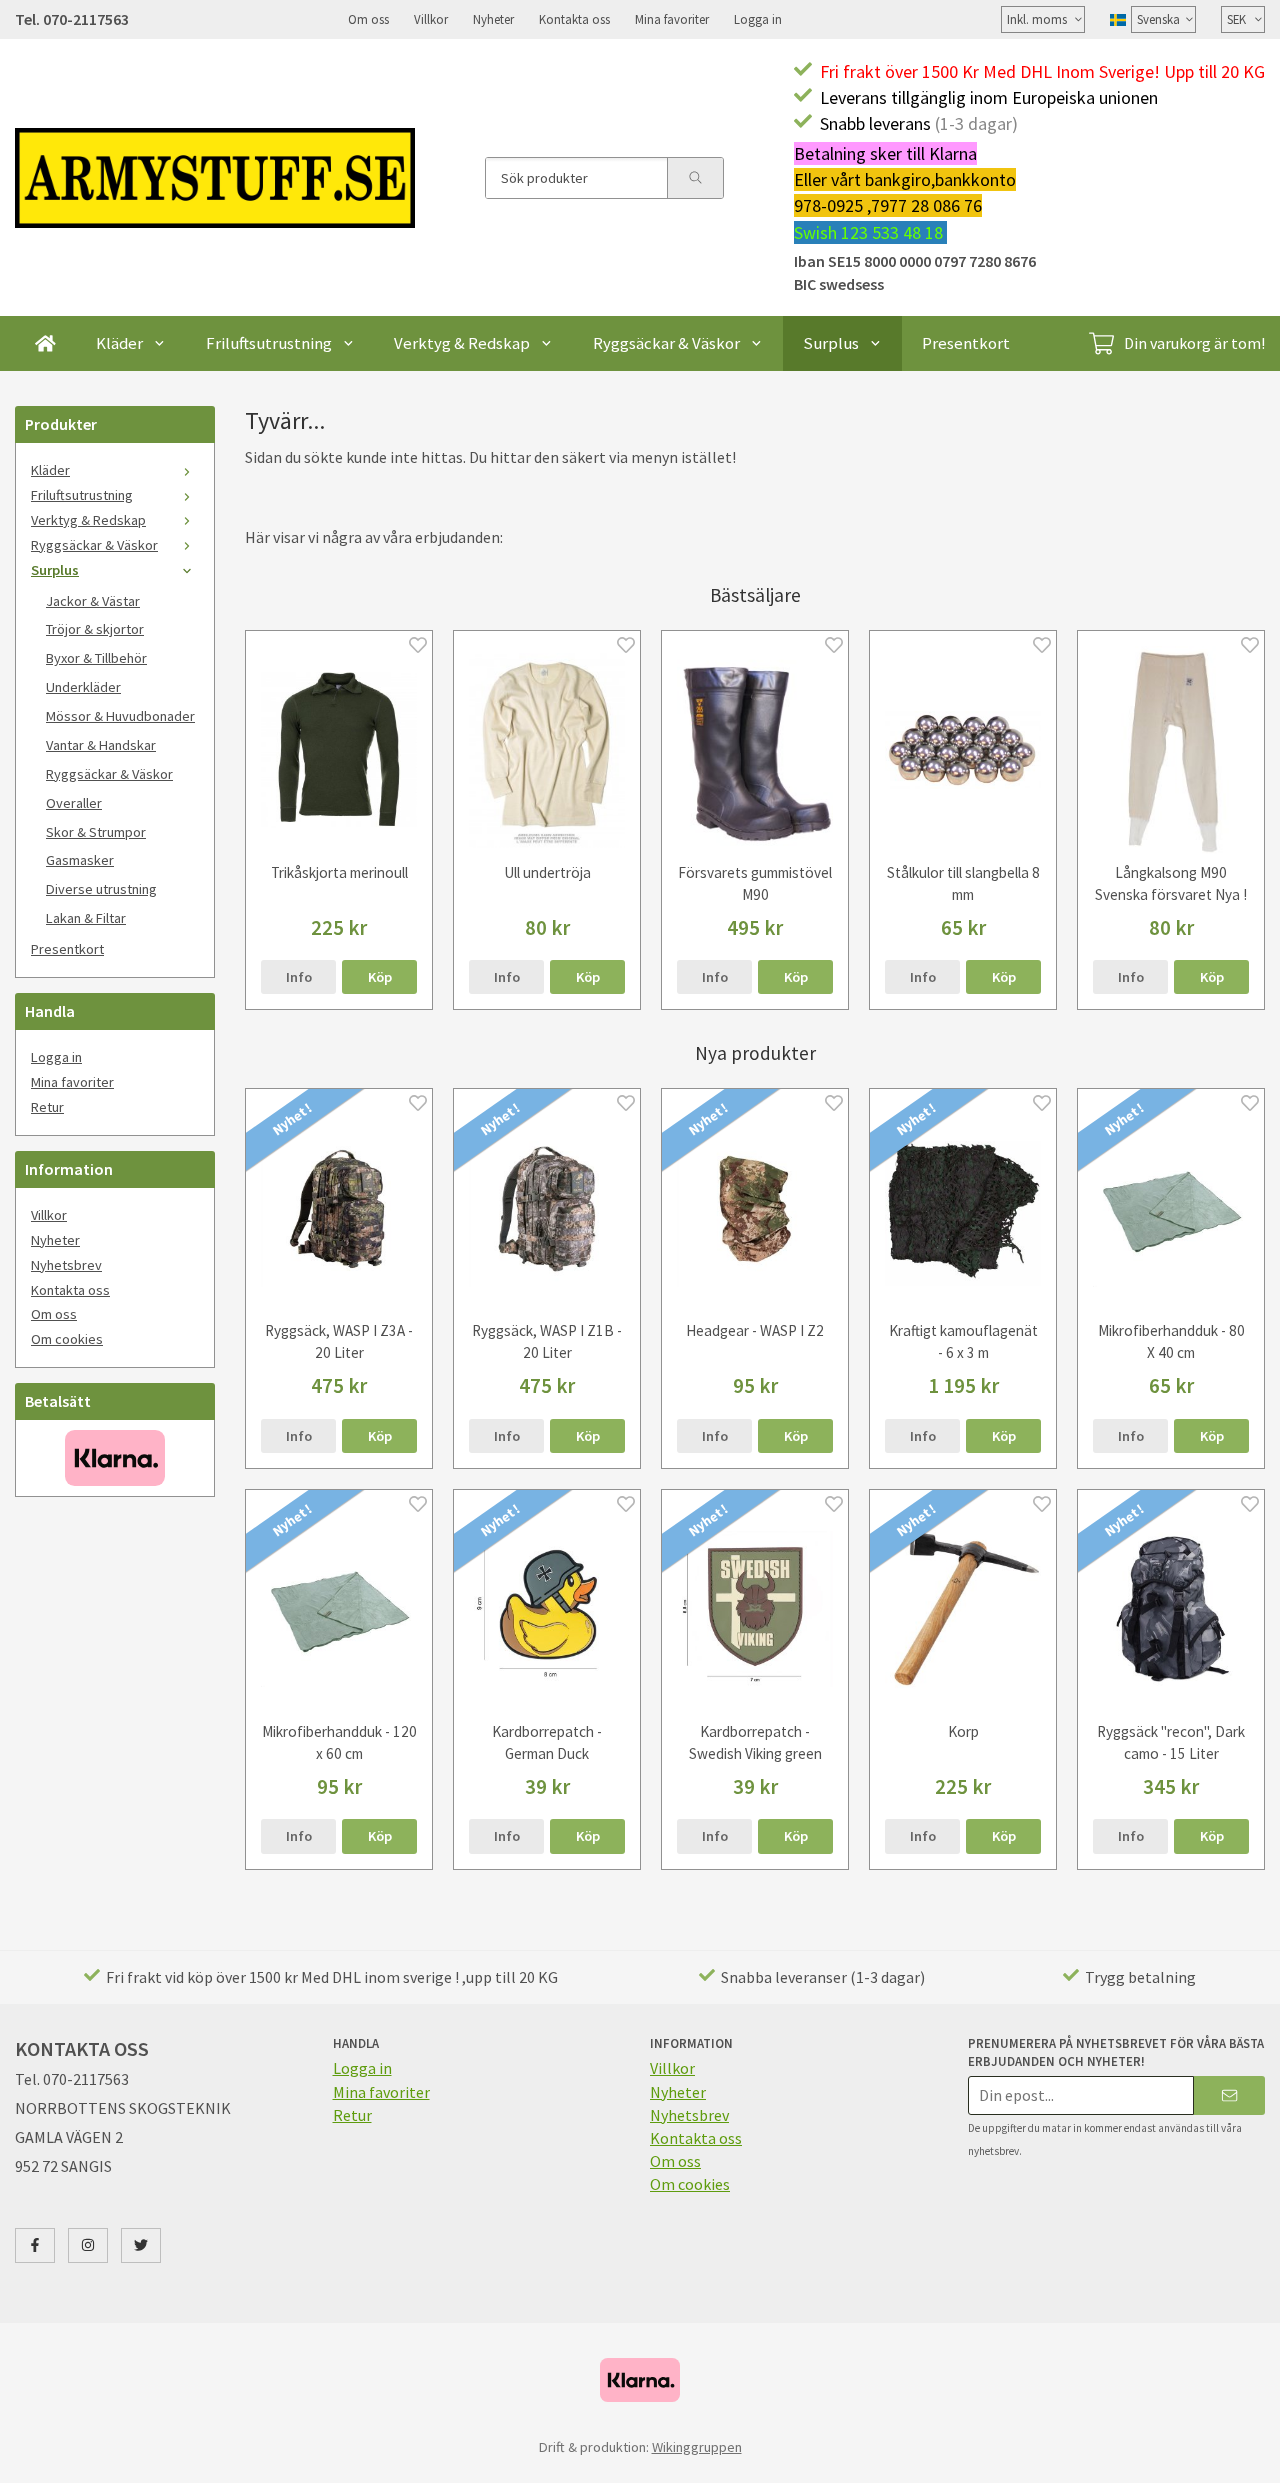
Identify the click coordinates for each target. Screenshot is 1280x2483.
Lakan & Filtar (86, 918)
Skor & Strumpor (96, 832)
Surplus (831, 343)
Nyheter (493, 19)
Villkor (431, 19)
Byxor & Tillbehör (96, 658)
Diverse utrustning (101, 889)
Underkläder (83, 687)
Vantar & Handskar (101, 745)
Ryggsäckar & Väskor (666, 343)
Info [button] (299, 977)
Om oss (368, 19)
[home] (45, 343)
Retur (47, 1107)
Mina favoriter (672, 19)
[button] (379, 977)
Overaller (74, 803)
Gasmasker (80, 860)
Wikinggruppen (697, 2447)
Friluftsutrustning (269, 343)
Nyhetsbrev (66, 1265)
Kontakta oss (574, 19)
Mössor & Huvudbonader (120, 716)
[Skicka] (1229, 2095)
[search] (695, 178)
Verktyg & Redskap (462, 343)
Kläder (119, 343)
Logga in (758, 19)
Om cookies (67, 1339)
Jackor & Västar (93, 601)
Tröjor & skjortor (95, 629)
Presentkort (966, 343)
